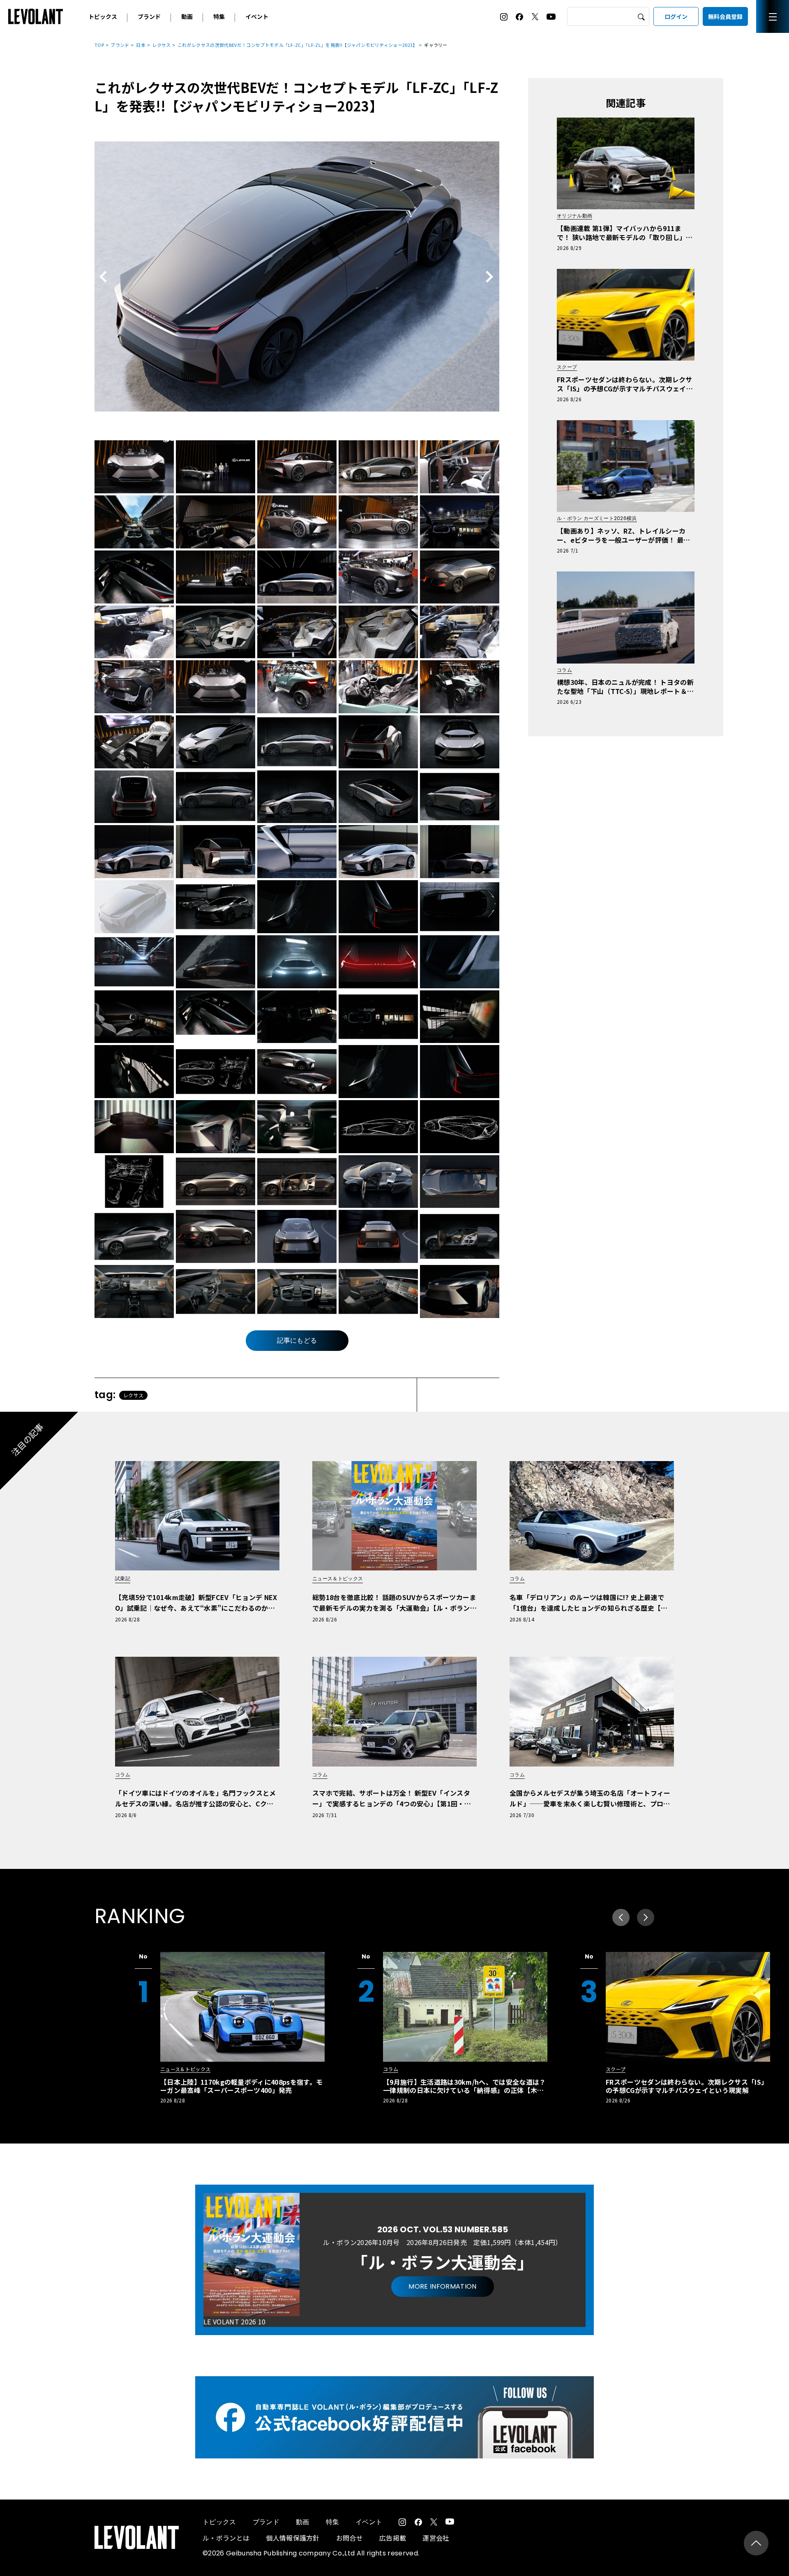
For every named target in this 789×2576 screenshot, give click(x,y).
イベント (257, 16)
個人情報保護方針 (293, 2538)
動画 (187, 16)
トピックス (103, 16)
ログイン (676, 16)
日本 (141, 45)
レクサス (161, 45)
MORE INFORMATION (442, 2286)
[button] (646, 1917)
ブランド (149, 16)
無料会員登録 (725, 16)
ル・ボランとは (226, 2538)
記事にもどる (297, 1340)
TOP (99, 45)
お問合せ (350, 2538)
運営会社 (436, 2538)
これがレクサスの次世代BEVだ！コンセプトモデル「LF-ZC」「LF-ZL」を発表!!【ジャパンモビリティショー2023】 (298, 45)
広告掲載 (393, 2538)
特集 (219, 16)
